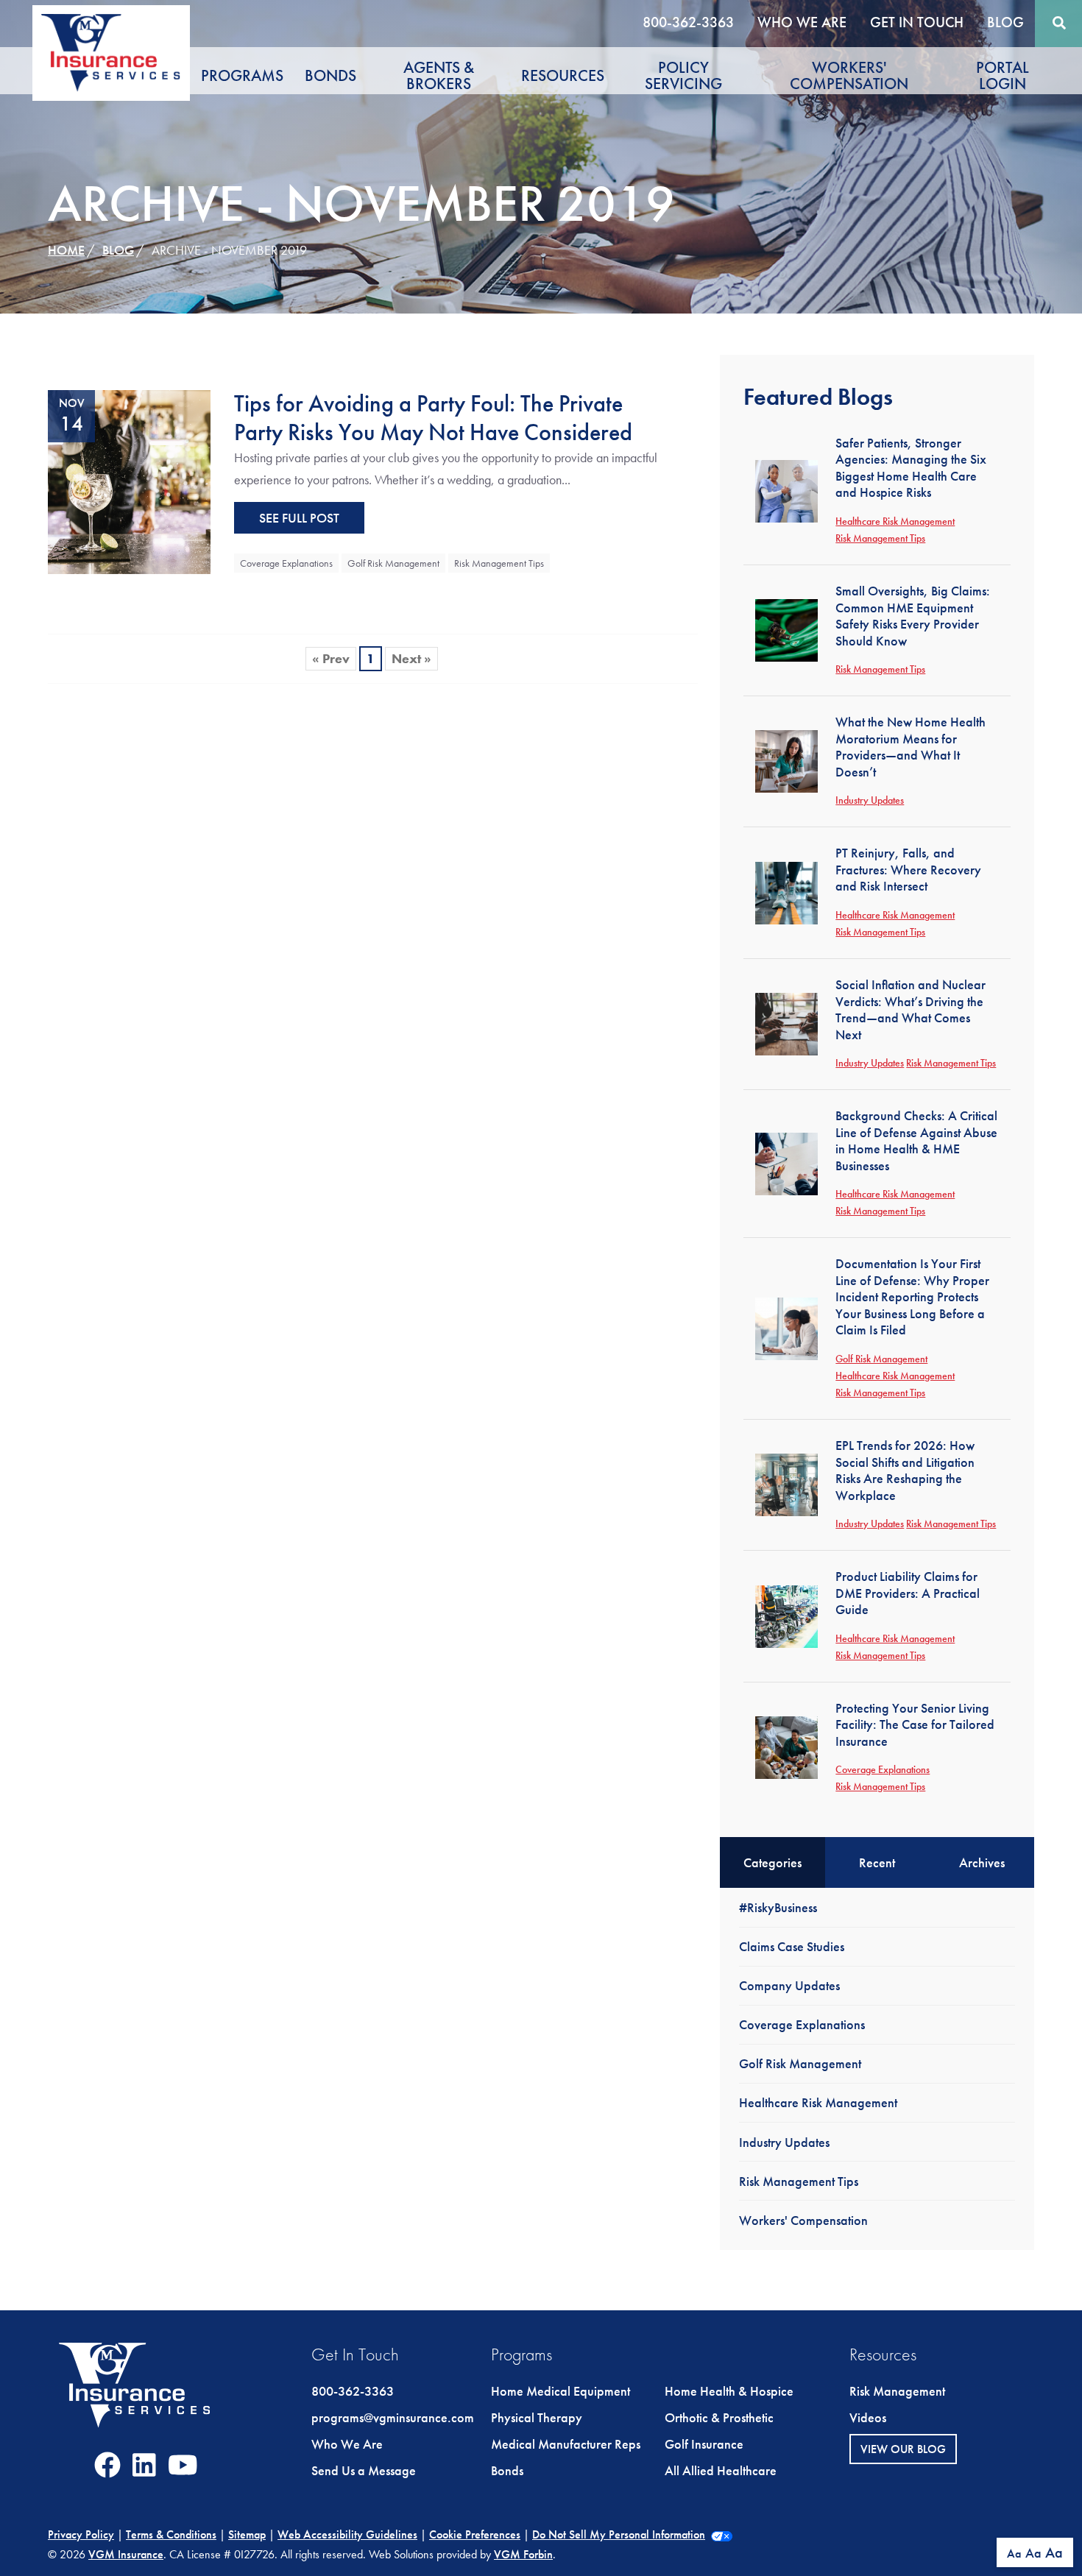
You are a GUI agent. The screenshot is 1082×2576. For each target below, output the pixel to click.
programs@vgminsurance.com (393, 2417)
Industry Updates (870, 800)
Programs (242, 75)
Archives (982, 1862)
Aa (1014, 2554)
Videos (868, 2417)
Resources (563, 75)
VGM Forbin (523, 2554)
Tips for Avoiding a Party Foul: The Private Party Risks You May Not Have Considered (433, 418)
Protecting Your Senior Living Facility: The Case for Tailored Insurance (915, 1724)
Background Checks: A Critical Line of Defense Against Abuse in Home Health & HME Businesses (916, 1140)
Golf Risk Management (393, 563)
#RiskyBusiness (778, 1907)
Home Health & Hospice (729, 2391)
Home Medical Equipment (561, 2391)
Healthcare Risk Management (895, 521)
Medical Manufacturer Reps (566, 2444)
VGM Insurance (126, 2554)
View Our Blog (903, 2449)
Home (66, 250)
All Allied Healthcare (721, 2470)
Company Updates (789, 1985)
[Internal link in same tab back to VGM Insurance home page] (135, 2397)
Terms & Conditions (171, 2534)
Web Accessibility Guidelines (347, 2534)
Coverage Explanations (286, 563)
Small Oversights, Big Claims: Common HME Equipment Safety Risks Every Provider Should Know (913, 616)
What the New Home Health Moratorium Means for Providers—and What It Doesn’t (910, 747)
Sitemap (247, 2534)
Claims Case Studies (792, 1946)
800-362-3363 (688, 22)
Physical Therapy (537, 2417)
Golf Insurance (704, 2444)
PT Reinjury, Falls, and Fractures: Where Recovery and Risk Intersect (908, 869)
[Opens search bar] (1059, 23)
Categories (772, 1862)
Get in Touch (917, 22)
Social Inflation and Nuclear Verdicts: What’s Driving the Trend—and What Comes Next (910, 1009)
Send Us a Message (364, 2470)
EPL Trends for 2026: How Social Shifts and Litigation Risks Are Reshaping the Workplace (905, 1470)
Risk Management (897, 2391)
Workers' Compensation (849, 75)
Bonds (330, 75)
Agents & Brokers (439, 75)
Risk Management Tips (499, 563)
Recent (877, 1862)
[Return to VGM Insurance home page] (111, 53)
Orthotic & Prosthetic (719, 2417)
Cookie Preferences (475, 2534)
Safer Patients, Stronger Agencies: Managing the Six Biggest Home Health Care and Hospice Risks (911, 468)
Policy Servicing (683, 75)
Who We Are (802, 22)
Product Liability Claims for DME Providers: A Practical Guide (908, 1593)
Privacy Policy (81, 2534)
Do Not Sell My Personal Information (619, 2534)
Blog (1005, 22)
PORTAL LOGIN (1003, 75)
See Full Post (299, 518)
